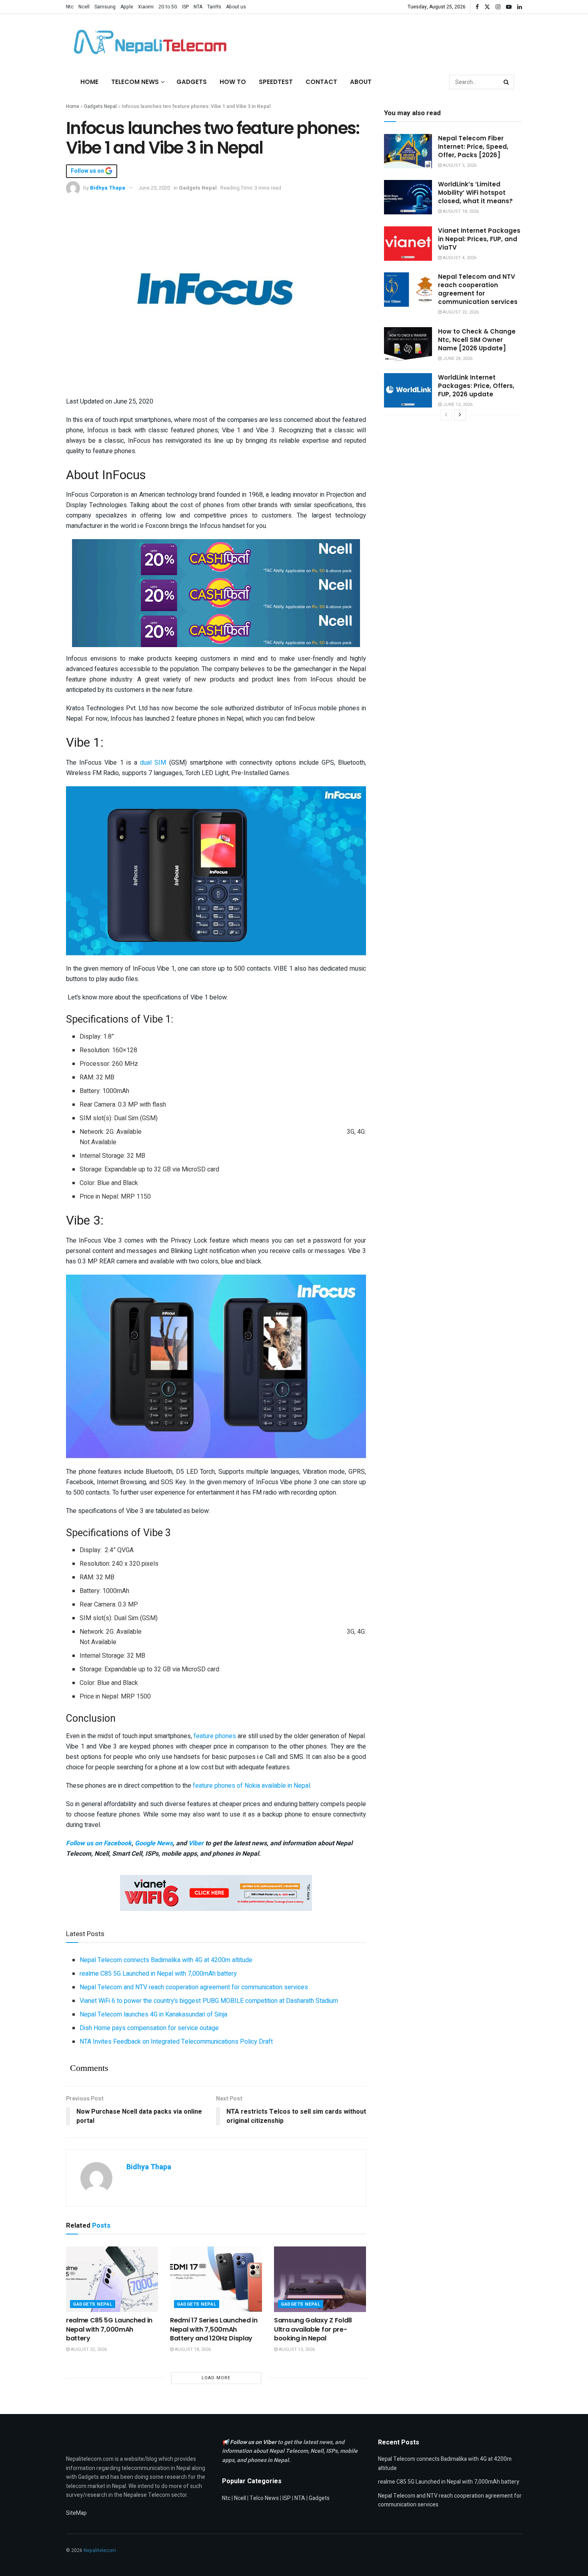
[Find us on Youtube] (509, 7)
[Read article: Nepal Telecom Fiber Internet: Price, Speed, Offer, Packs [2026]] (408, 151)
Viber (196, 1843)
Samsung (105, 7)
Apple (127, 7)
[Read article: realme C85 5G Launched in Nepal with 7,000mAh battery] (112, 2279)
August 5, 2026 (459, 165)
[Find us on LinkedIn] (520, 7)
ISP (185, 7)
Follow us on (88, 171)
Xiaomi (146, 7)
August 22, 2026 (88, 2349)
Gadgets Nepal (100, 106)
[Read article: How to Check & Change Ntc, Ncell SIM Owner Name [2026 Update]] (408, 344)
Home (89, 82)
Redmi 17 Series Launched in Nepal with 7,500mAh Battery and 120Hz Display (214, 2329)
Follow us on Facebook (99, 1843)
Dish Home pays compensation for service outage (149, 2028)
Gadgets (192, 82)
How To (233, 82)
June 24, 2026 (457, 359)
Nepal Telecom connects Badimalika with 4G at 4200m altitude (166, 1960)
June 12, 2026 (457, 405)
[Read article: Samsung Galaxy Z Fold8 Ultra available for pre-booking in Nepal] (320, 2279)
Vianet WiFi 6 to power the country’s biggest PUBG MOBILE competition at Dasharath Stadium (209, 2001)
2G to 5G (168, 7)
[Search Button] (507, 82)
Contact (321, 82)
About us (236, 7)
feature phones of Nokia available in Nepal (251, 1786)
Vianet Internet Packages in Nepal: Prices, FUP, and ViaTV (479, 239)
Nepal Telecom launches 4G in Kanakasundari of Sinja (153, 2014)
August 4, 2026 (459, 258)
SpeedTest (276, 82)
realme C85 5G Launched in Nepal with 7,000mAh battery (158, 1974)
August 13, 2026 (296, 2349)
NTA (198, 7)
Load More (216, 2378)
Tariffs (214, 7)
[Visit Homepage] (148, 42)
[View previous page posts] (446, 415)
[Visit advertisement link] (216, 557)
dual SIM (153, 763)
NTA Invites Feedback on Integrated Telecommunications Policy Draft (176, 2042)
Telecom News (135, 82)
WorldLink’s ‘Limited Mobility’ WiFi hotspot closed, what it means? (475, 193)
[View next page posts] (460, 415)
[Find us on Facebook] (477, 7)
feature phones (215, 1736)
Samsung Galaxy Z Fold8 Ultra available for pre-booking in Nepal (313, 2329)
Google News (154, 1843)
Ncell (84, 7)
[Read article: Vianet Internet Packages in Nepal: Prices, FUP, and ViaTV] (408, 244)
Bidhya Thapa (108, 188)
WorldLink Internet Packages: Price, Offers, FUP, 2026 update (476, 386)
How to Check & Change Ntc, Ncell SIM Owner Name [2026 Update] (477, 340)
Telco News (264, 2498)
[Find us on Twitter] (487, 7)
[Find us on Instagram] (498, 7)
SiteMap (76, 2513)
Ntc (70, 7)
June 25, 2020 (154, 188)
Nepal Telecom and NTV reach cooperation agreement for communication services (194, 1987)
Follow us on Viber (254, 2442)
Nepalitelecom (100, 2550)
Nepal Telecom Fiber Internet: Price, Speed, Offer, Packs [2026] (473, 147)
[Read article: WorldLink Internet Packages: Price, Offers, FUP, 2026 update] (408, 390)
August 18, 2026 (192, 2349)
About (361, 82)
